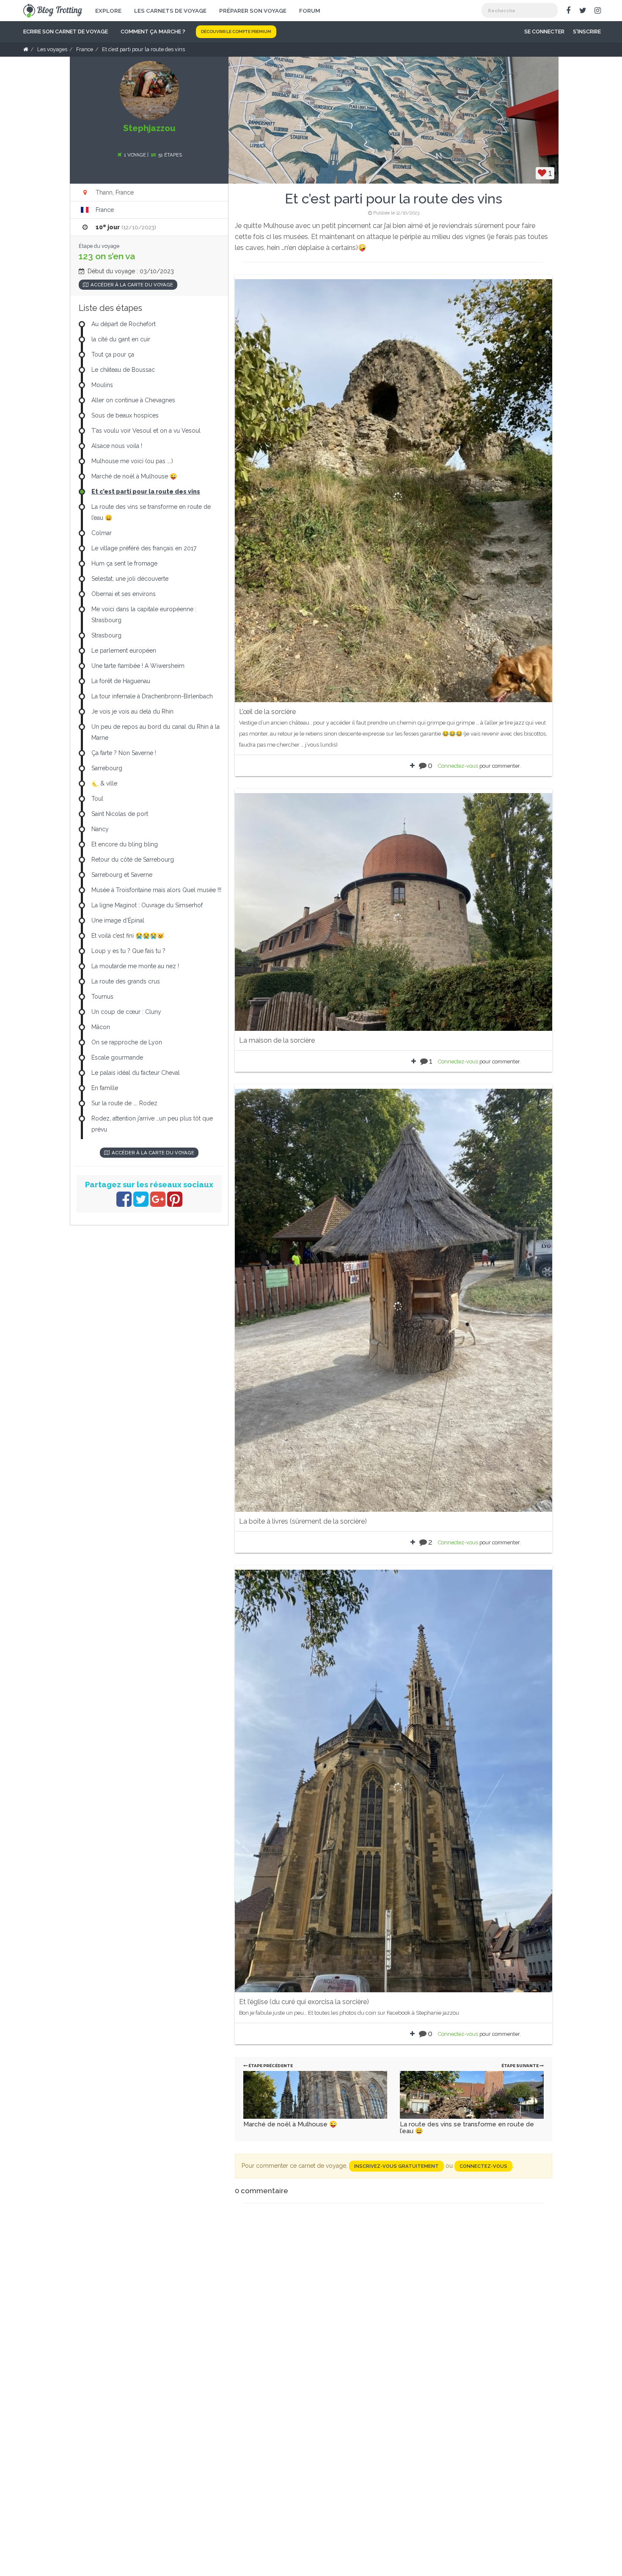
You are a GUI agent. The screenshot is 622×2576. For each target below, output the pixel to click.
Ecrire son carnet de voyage (66, 32)
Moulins (102, 385)
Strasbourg (106, 635)
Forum (310, 11)
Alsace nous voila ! (117, 446)
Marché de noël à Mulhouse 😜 (290, 2124)
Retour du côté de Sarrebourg (133, 860)
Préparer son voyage (253, 11)
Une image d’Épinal (118, 920)
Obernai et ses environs (124, 594)
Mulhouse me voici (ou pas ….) (132, 461)
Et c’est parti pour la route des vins (146, 492)
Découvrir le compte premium (236, 32)
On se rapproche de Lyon (127, 1042)
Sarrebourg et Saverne (122, 875)
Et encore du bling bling (125, 844)
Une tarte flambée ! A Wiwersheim (138, 666)
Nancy (100, 829)
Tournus (102, 997)
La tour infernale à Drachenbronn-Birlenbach (152, 696)
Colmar (102, 533)
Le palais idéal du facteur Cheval (136, 1073)
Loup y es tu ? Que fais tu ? (128, 951)
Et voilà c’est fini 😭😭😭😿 (128, 936)
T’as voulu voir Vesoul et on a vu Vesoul (146, 431)
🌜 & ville (104, 783)
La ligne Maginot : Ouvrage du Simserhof (147, 905)
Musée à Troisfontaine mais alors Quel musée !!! (156, 890)
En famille (105, 1088)
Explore (108, 11)
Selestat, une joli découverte (130, 579)
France (105, 210)
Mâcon (101, 1027)
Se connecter (544, 32)
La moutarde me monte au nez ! (135, 966)
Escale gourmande (117, 1057)
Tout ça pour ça (113, 354)
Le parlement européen (124, 651)
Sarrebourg (107, 768)
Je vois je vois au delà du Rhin (132, 711)
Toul (97, 799)
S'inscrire (587, 32)
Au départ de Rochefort (124, 324)
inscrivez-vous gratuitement (396, 2166)
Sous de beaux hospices (125, 415)
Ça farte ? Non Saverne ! (124, 753)
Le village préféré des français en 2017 (144, 548)
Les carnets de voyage (170, 11)
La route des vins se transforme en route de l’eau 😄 (467, 2128)
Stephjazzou (149, 128)
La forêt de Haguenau (121, 681)
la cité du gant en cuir (121, 339)
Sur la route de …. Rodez (124, 1103)
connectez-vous (483, 2166)
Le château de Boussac (123, 370)
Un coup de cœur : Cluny (126, 1012)
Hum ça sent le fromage (124, 563)
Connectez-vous (458, 766)
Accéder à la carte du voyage (132, 285)
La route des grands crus (126, 981)
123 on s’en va (107, 256)
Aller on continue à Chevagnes (133, 400)
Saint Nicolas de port (120, 814)
